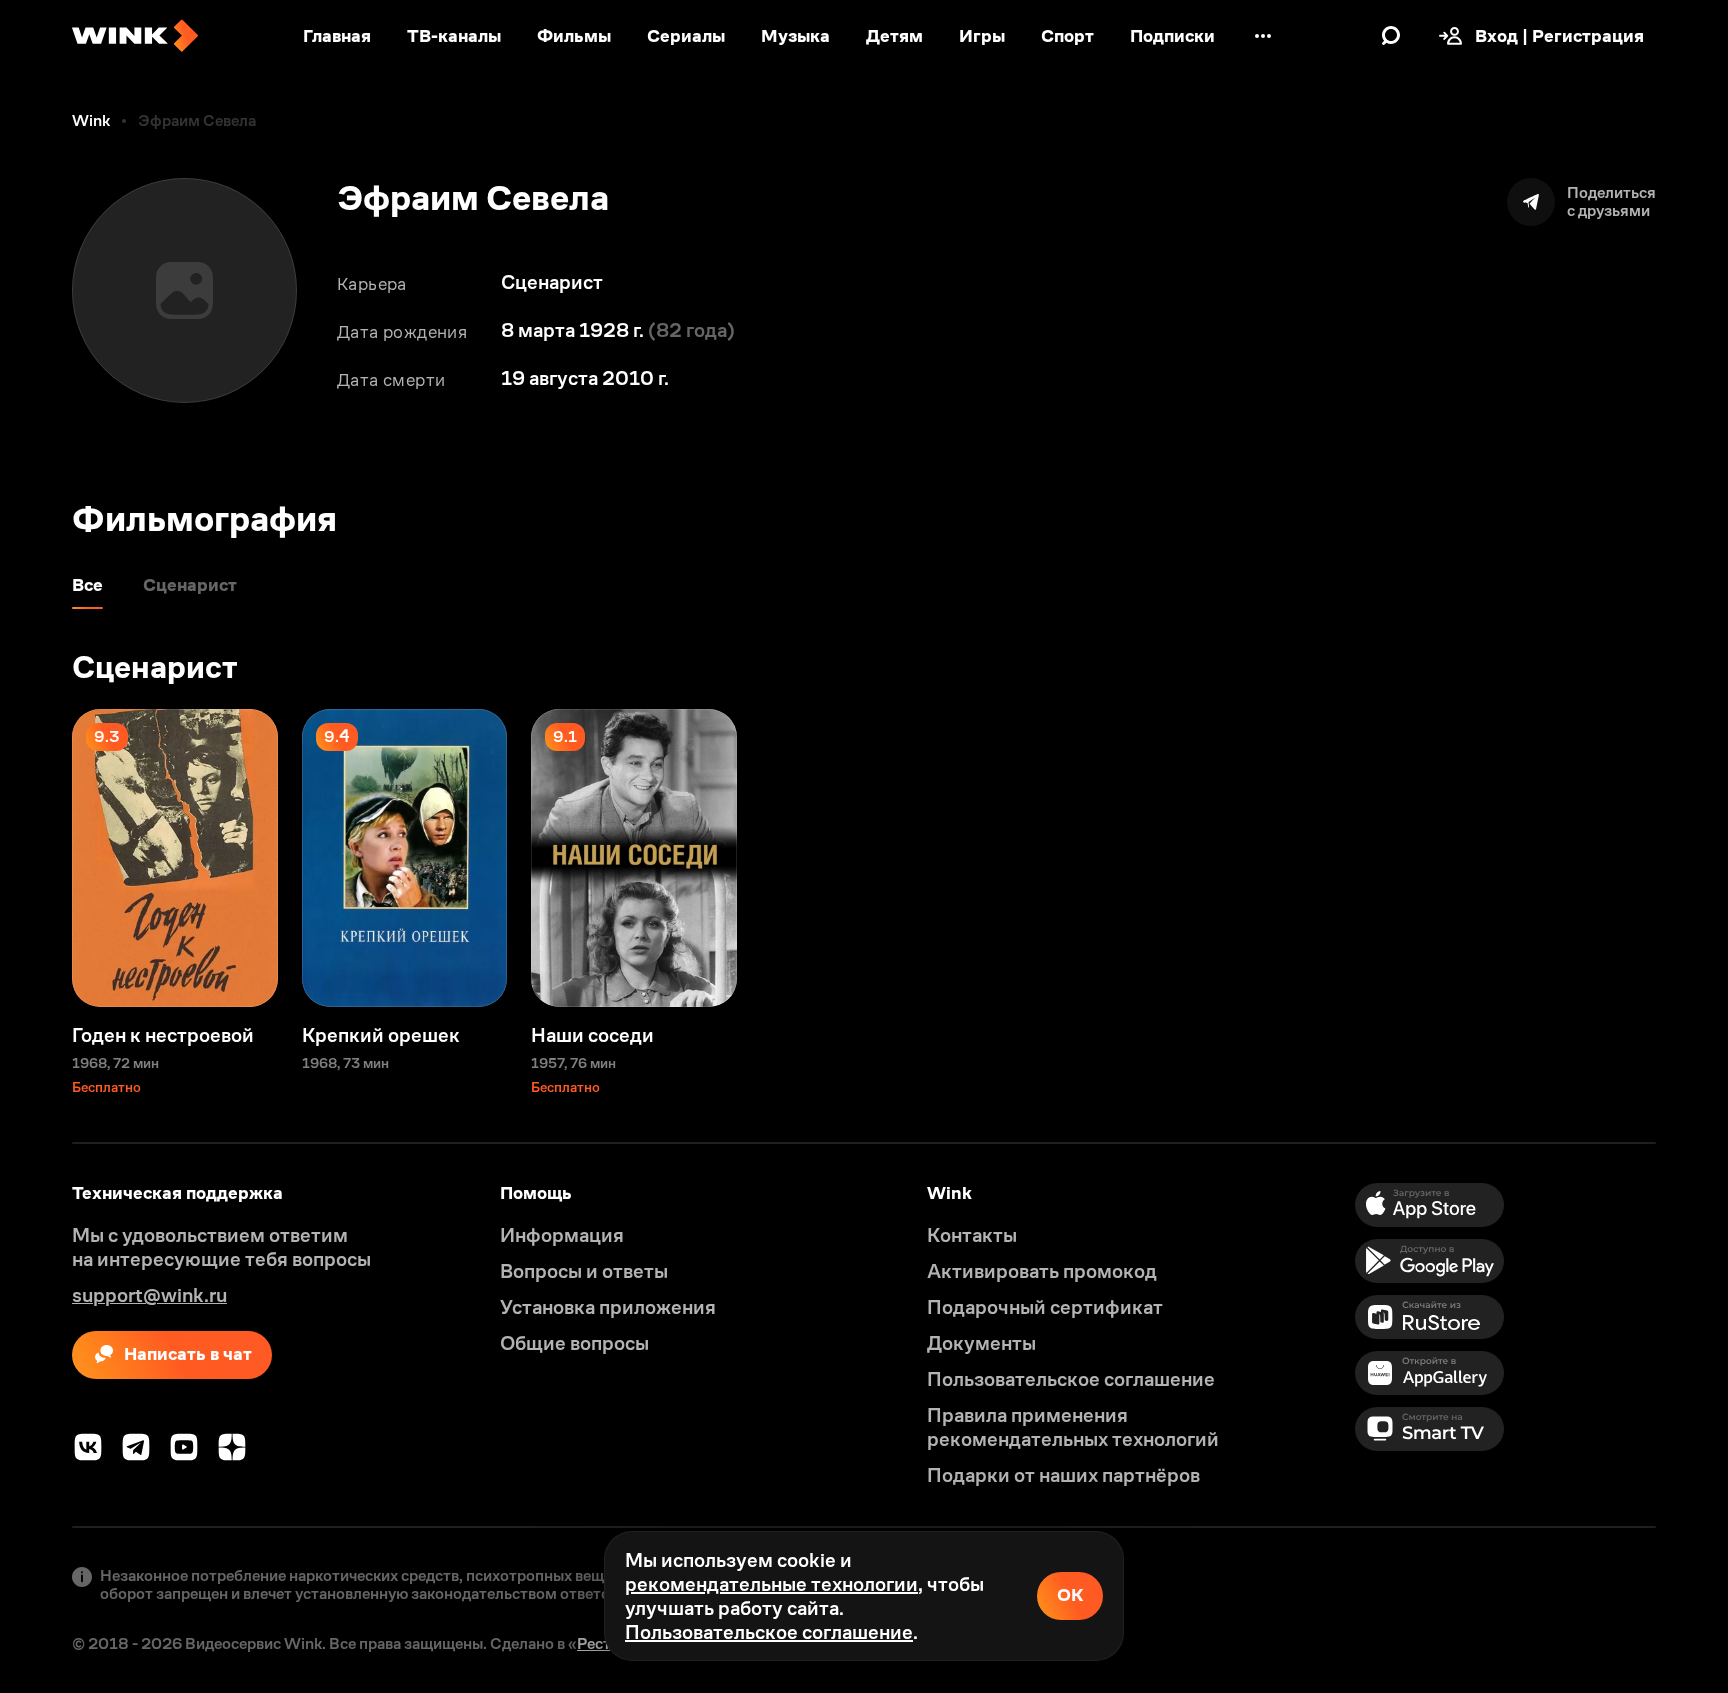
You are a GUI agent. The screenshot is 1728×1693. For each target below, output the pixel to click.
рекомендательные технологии (771, 1584)
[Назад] (36, 858)
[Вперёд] (1692, 858)
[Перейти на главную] (135, 36)
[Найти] (1391, 36)
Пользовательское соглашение (769, 1632)
